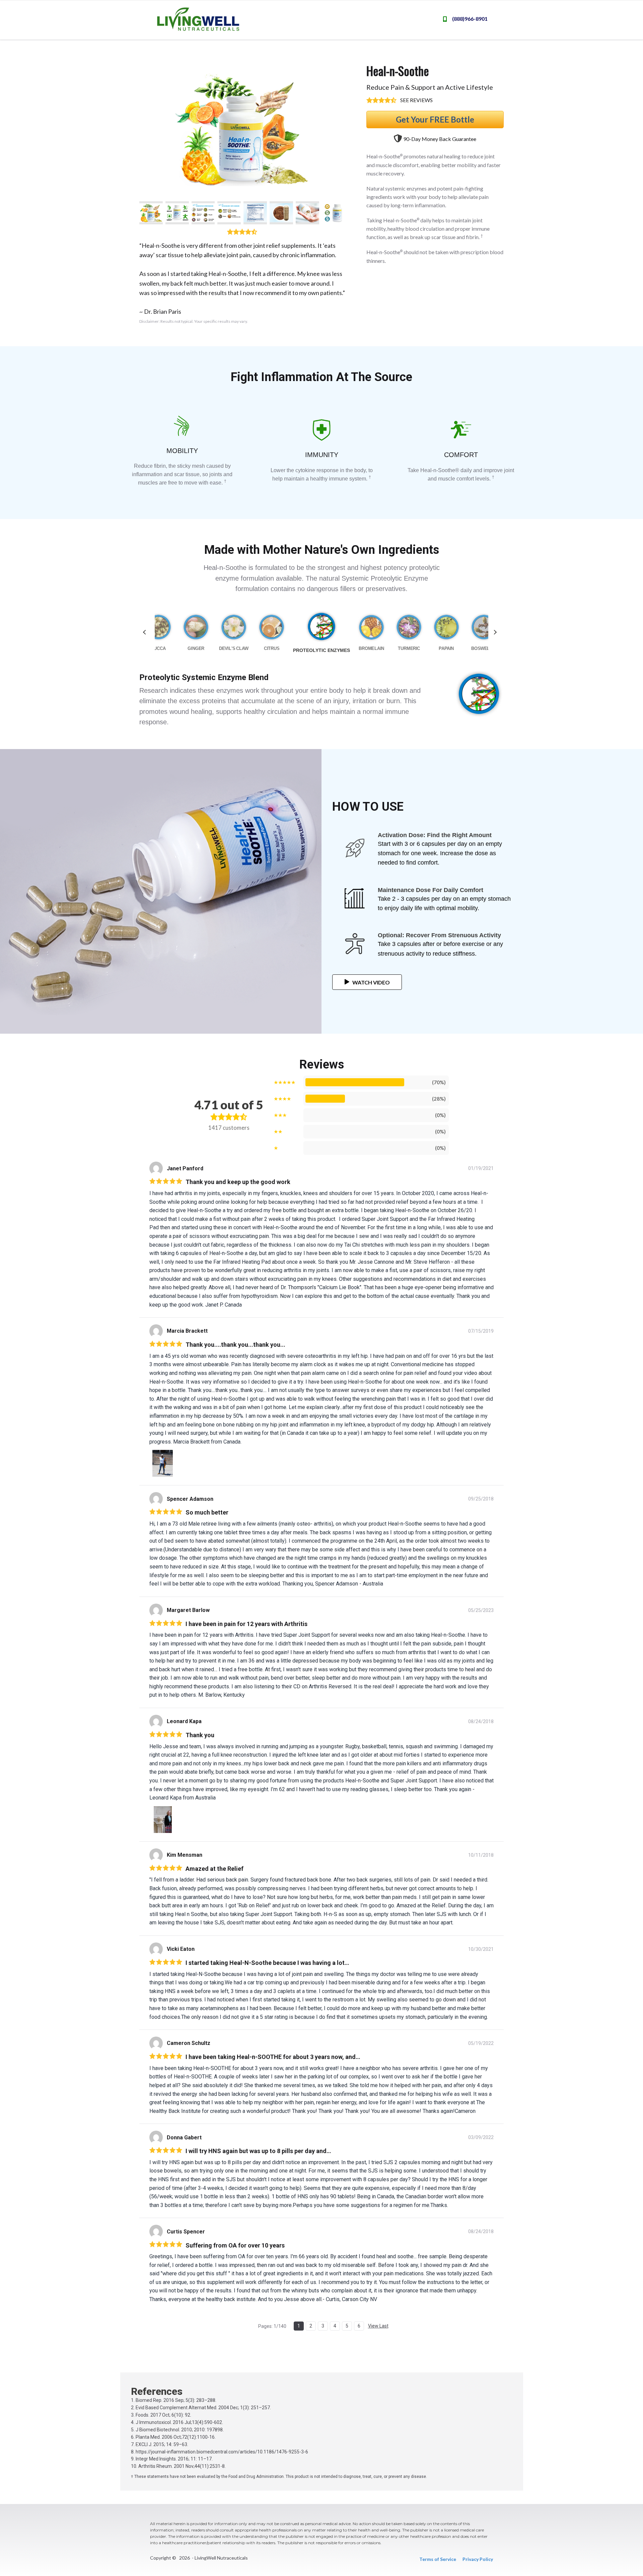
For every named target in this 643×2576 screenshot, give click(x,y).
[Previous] (145, 632)
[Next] (494, 632)
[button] (151, 213)
